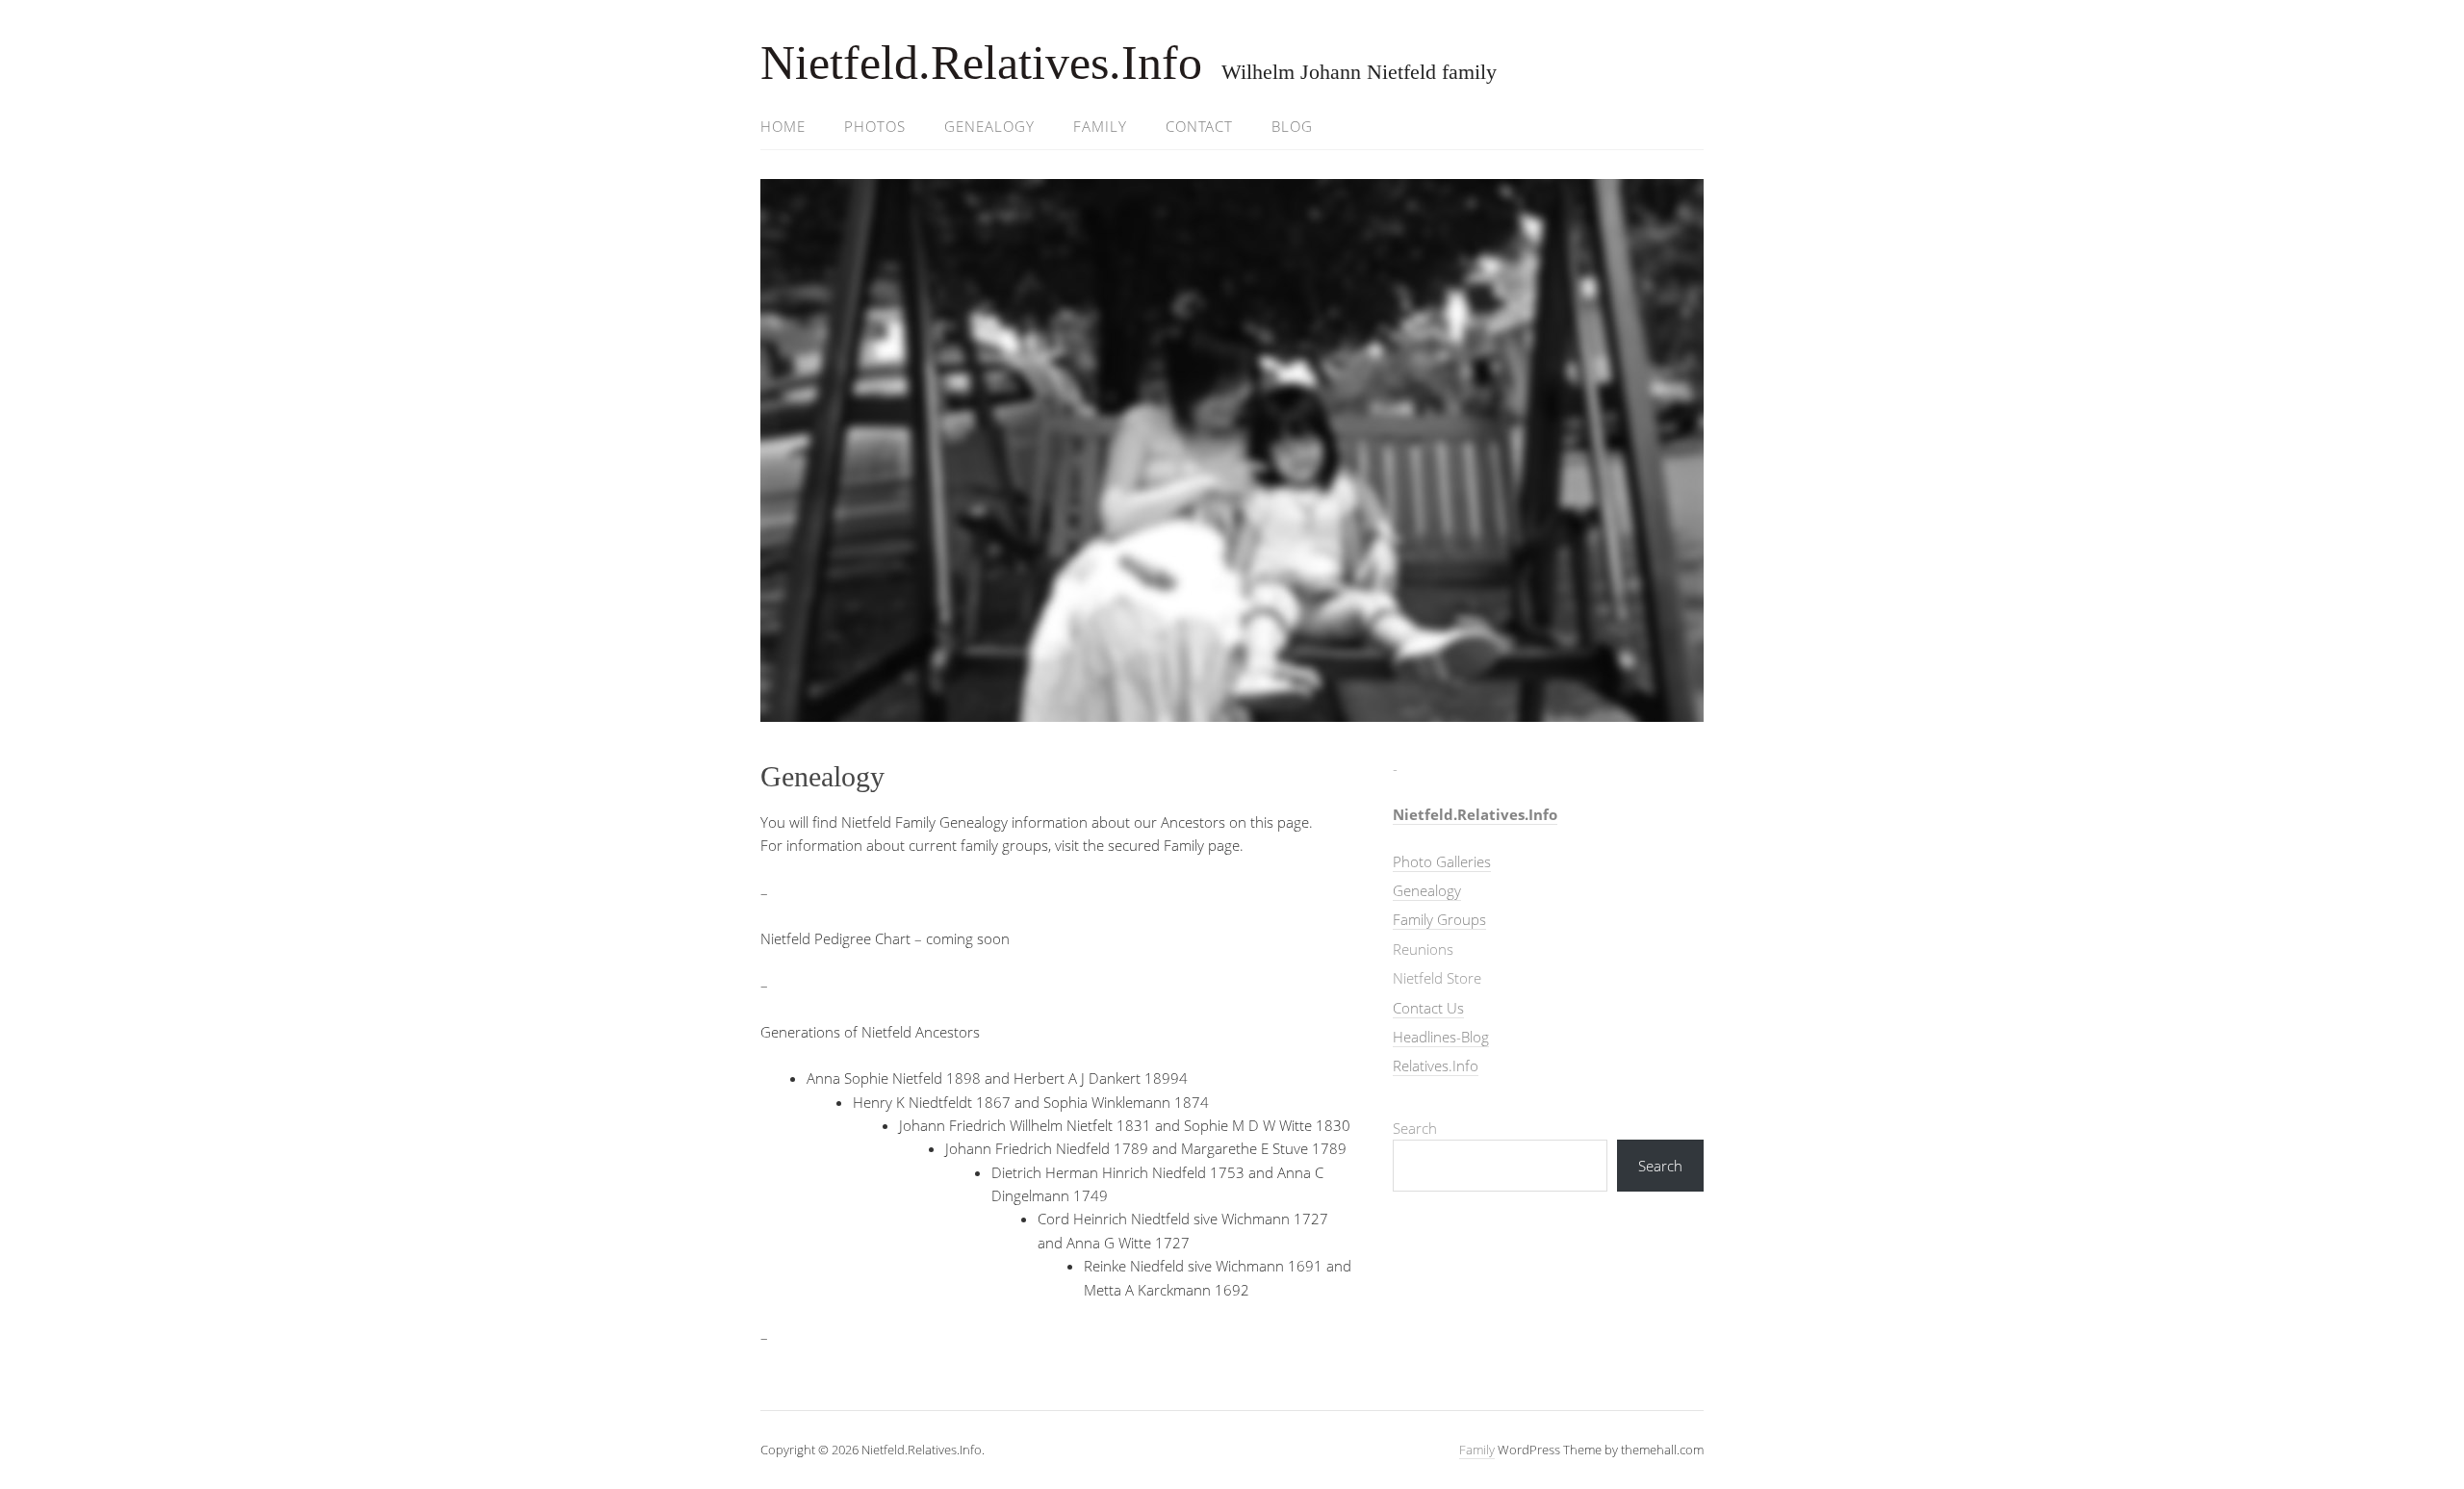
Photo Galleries (1442, 861)
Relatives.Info (1436, 1065)
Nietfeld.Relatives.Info (981, 63)
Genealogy (989, 126)
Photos (875, 126)
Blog (1292, 126)
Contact (1199, 126)
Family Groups (1439, 919)
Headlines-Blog (1441, 1037)
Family (1100, 126)
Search (1415, 1128)
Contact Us (1428, 1008)
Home (783, 126)
